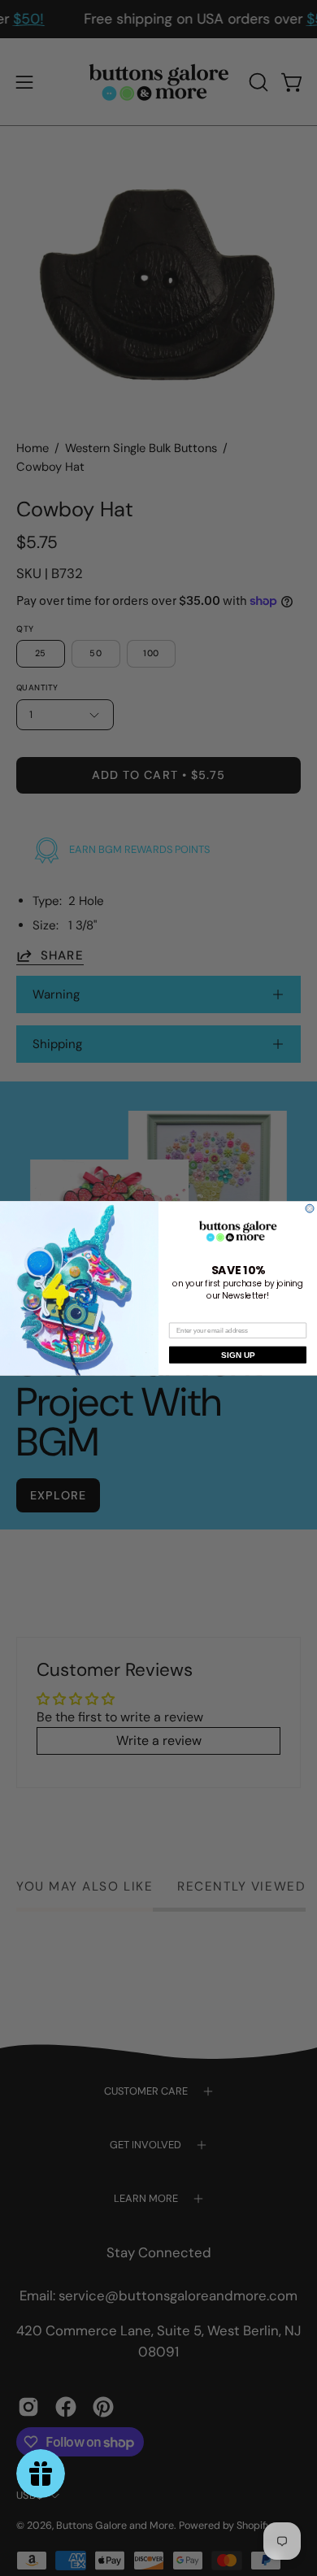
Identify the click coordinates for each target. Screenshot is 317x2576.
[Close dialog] (310, 1208)
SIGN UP (238, 1354)
